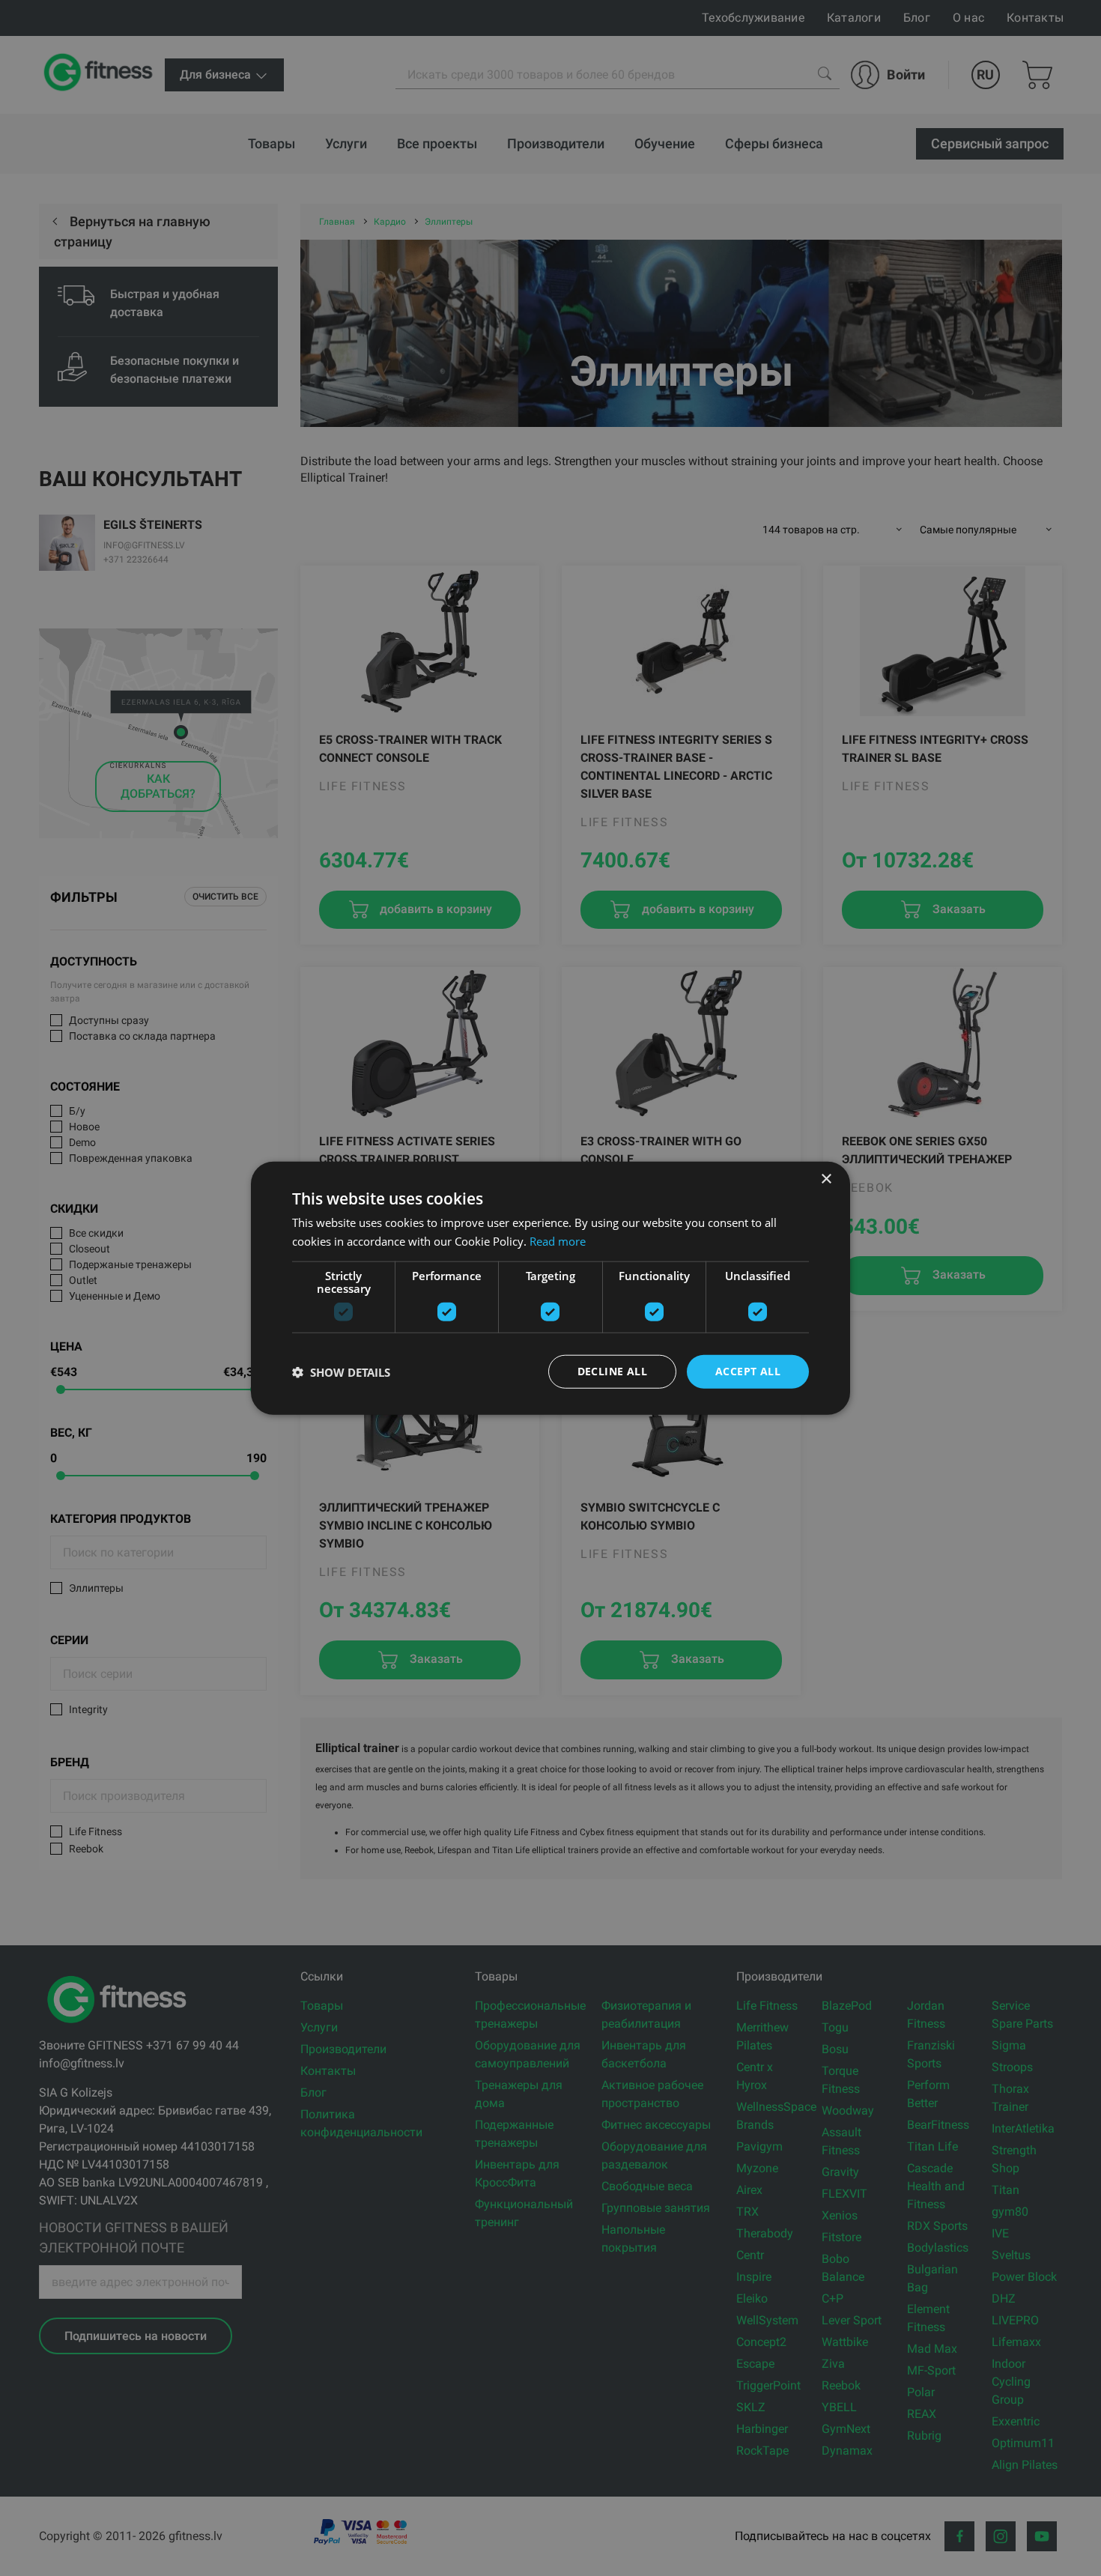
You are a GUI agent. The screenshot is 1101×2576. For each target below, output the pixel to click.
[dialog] (550, 1288)
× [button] (826, 1179)
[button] (341, 1372)
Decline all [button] (612, 1371)
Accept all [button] (748, 1371)
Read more (558, 1240)
